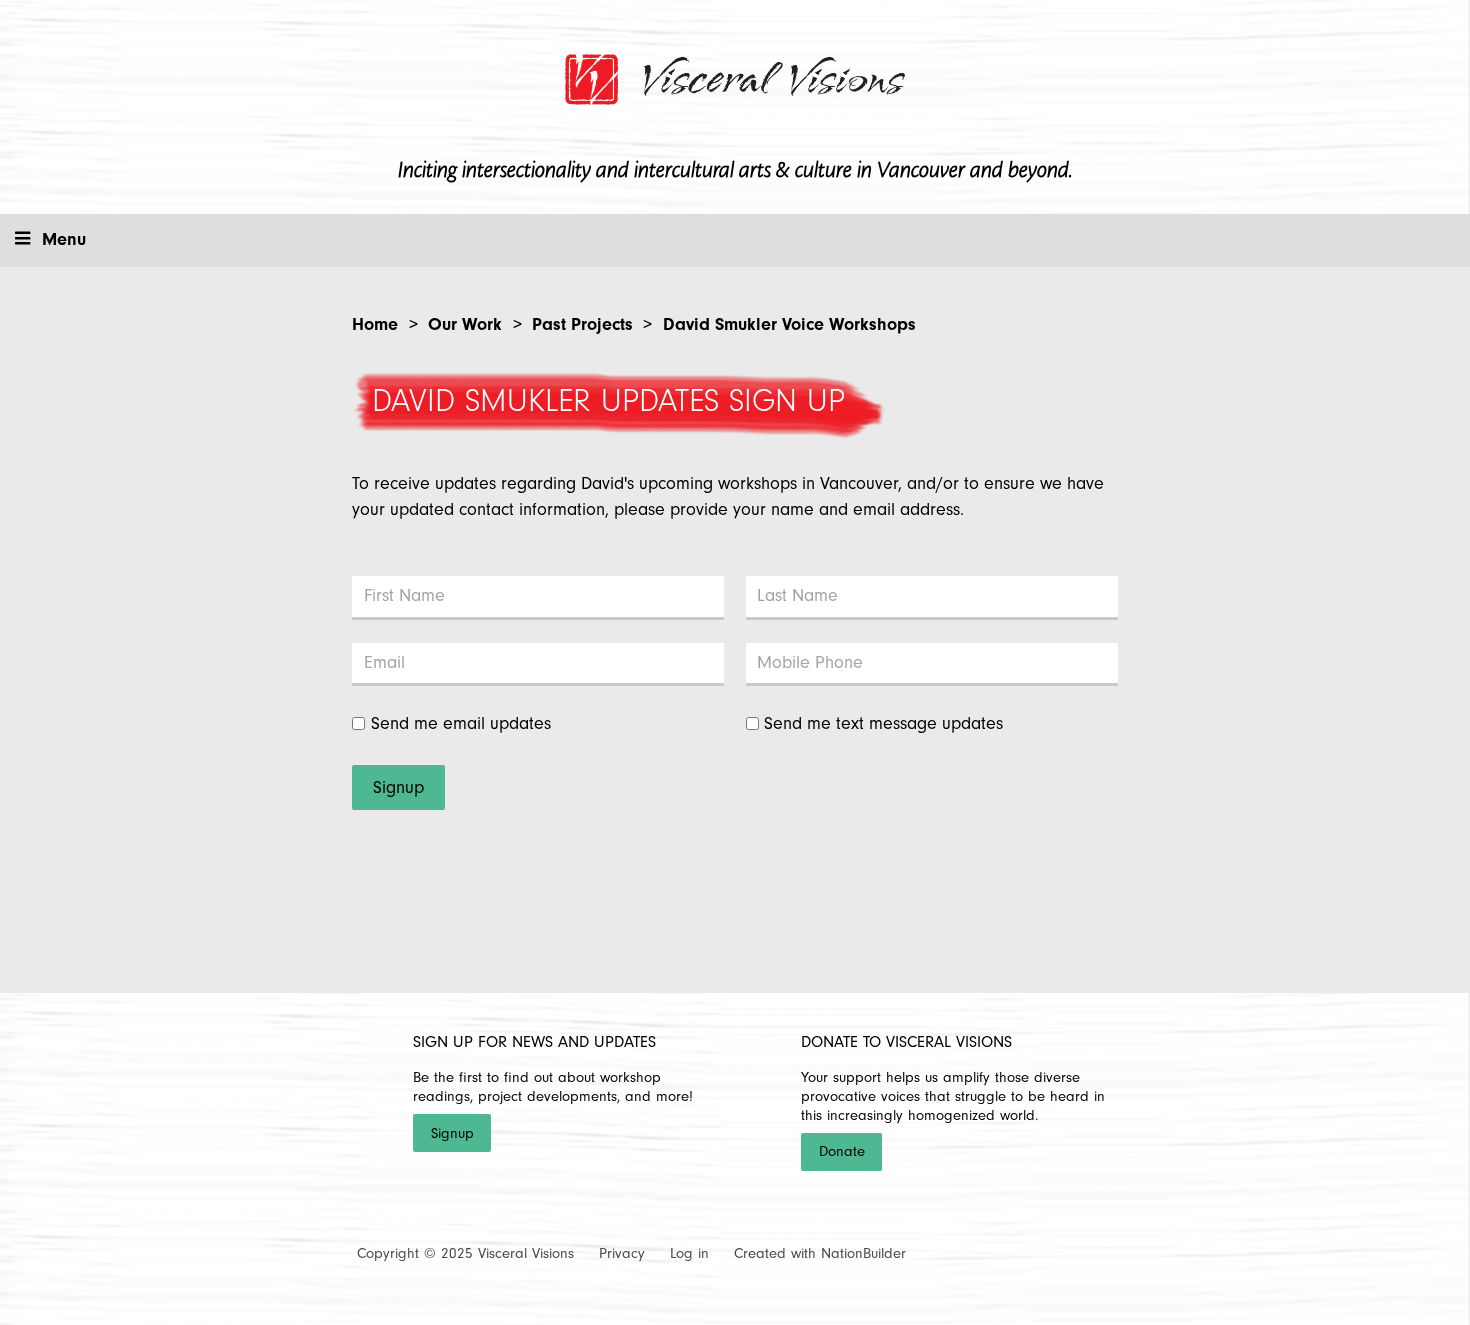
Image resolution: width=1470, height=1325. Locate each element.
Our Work (465, 324)
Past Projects (582, 324)
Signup (452, 1133)
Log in (689, 1253)
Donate (842, 1151)
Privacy (622, 1253)
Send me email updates (460, 723)
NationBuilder (863, 1253)
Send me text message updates (883, 723)
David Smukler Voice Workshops (789, 324)
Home (375, 324)
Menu (64, 239)
